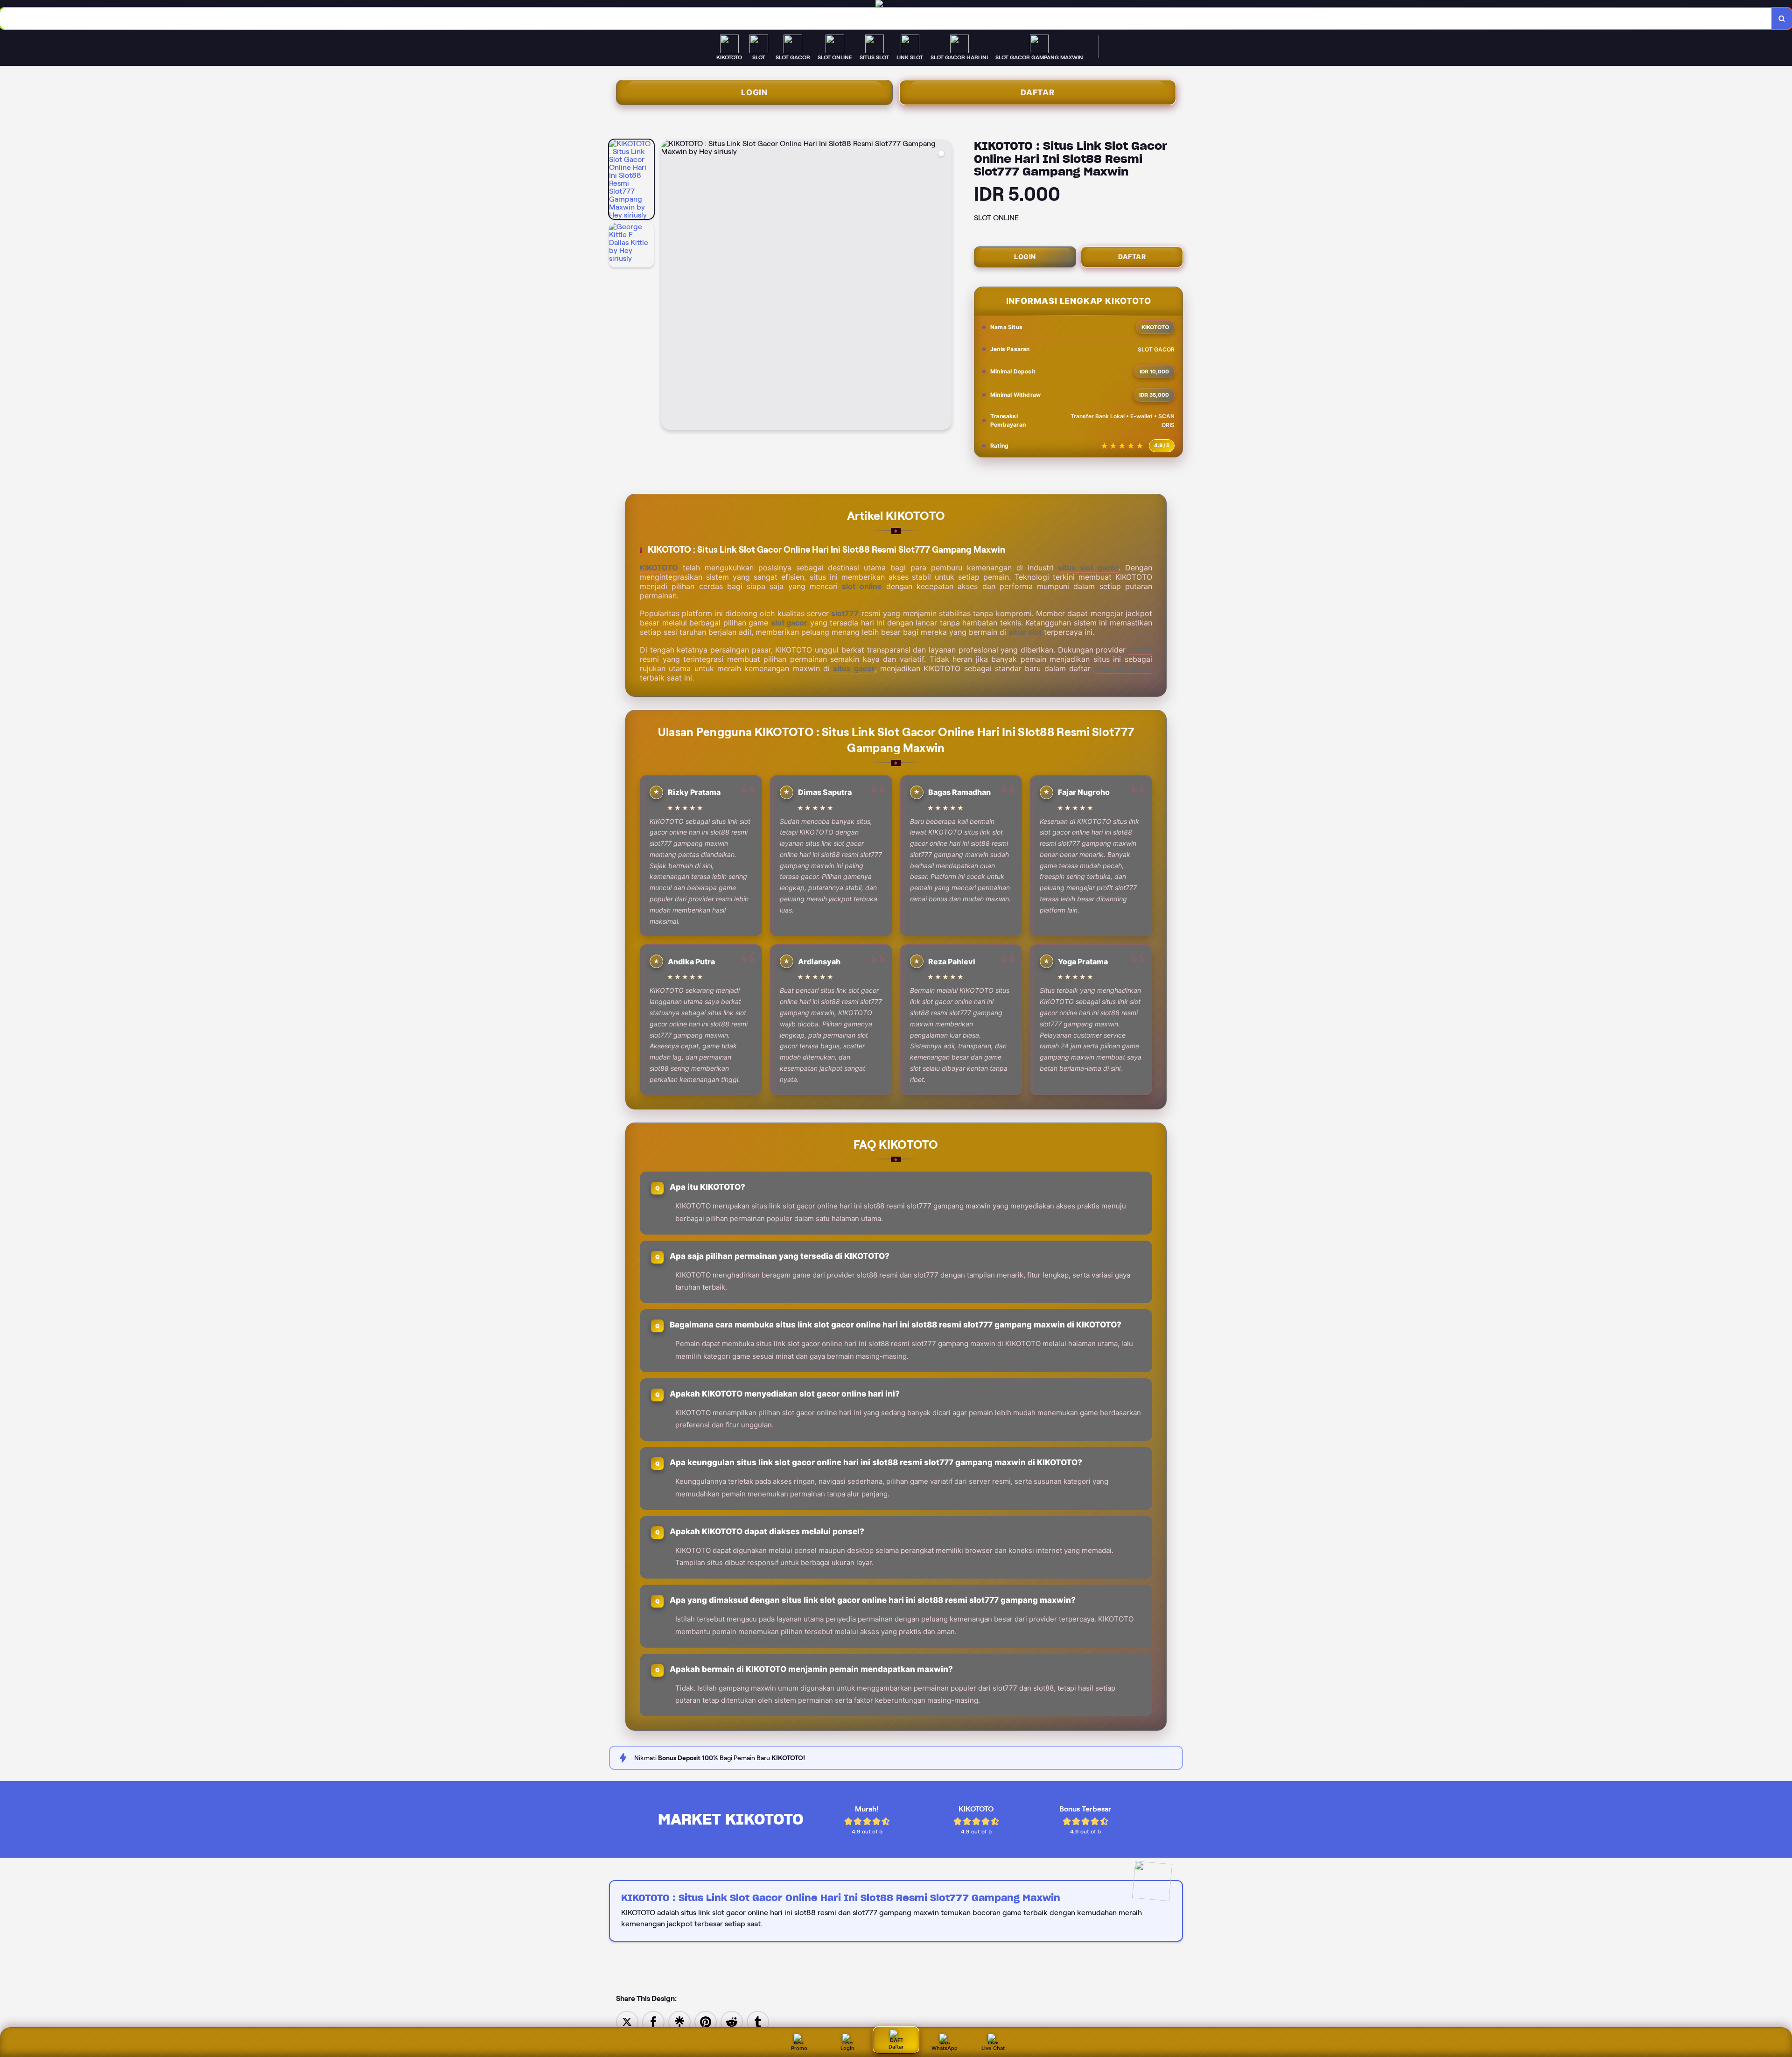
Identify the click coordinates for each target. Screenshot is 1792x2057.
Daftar (1038, 92)
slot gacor (789, 623)
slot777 (845, 613)
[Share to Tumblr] (758, 2021)
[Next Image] (944, 286)
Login (754, 92)
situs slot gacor (1088, 568)
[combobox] (886, 18)
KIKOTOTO (659, 568)
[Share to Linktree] (679, 2021)
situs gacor (854, 668)
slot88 (1140, 650)
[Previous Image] (669, 286)
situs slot (1025, 632)
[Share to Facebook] (653, 2021)
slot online (862, 586)
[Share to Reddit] (732, 2021)
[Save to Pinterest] (706, 2021)
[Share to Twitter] (627, 2021)
